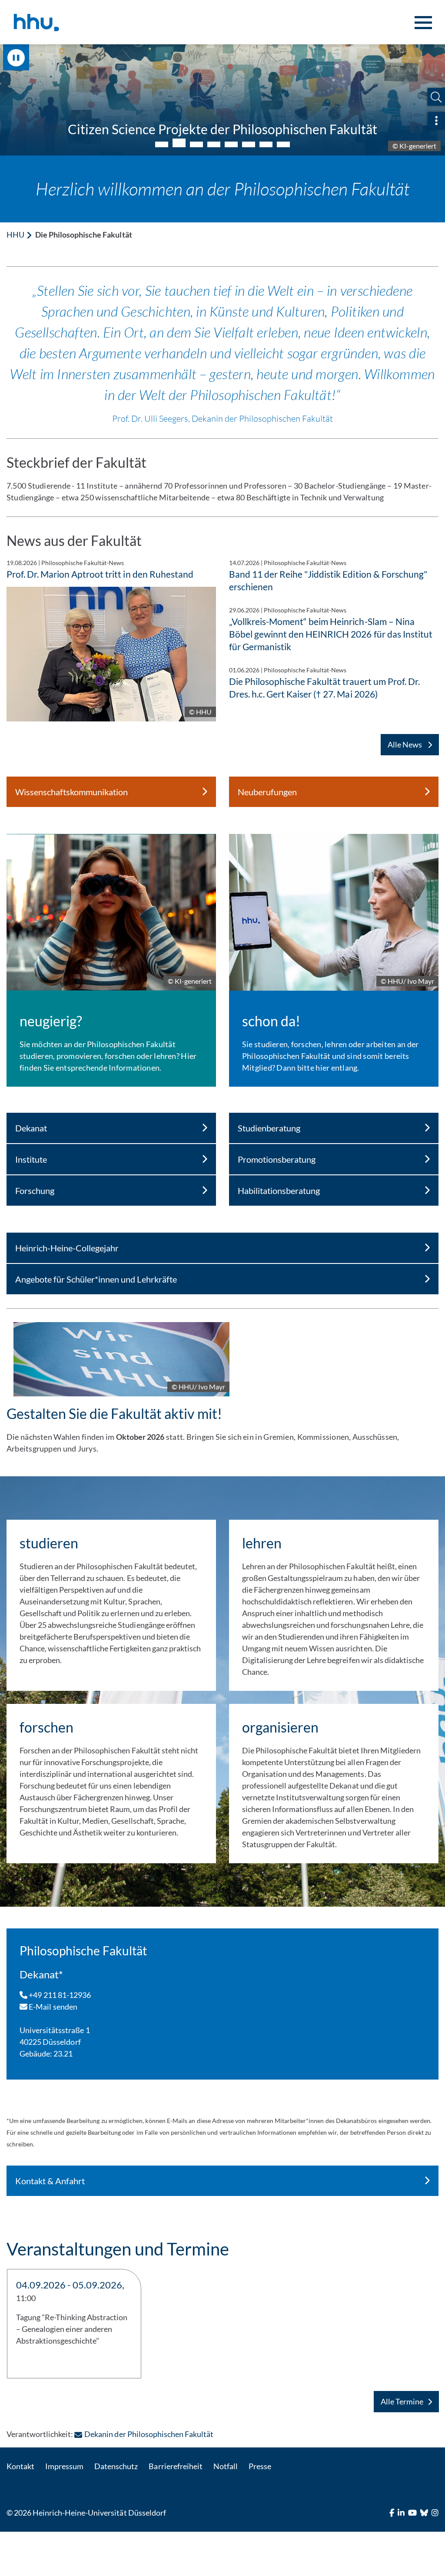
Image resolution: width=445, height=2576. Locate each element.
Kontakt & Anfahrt (50, 2181)
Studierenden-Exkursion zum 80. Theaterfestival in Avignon (223, 129)
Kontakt (20, 2466)
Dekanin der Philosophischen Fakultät (149, 2434)
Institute (31, 1159)
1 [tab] (162, 144)
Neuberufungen (267, 792)
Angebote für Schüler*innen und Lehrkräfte (96, 1279)
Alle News (405, 744)
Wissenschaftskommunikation (71, 792)
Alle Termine (402, 2401)
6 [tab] (249, 144)
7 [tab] (266, 144)
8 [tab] (283, 144)
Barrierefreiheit (175, 2466)
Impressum (64, 2466)
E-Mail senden (52, 2007)
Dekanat (31, 1128)
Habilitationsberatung (279, 1190)
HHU (15, 235)
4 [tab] (214, 144)
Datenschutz (116, 2466)
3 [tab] (196, 143)
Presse (260, 2466)
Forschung (35, 1190)
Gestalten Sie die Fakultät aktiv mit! (114, 1414)
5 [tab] (231, 144)
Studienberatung (269, 1128)
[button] (436, 97)
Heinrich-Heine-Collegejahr (67, 1248)
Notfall (226, 2466)
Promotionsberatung (277, 1159)
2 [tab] (179, 144)
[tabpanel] (222, 100)
